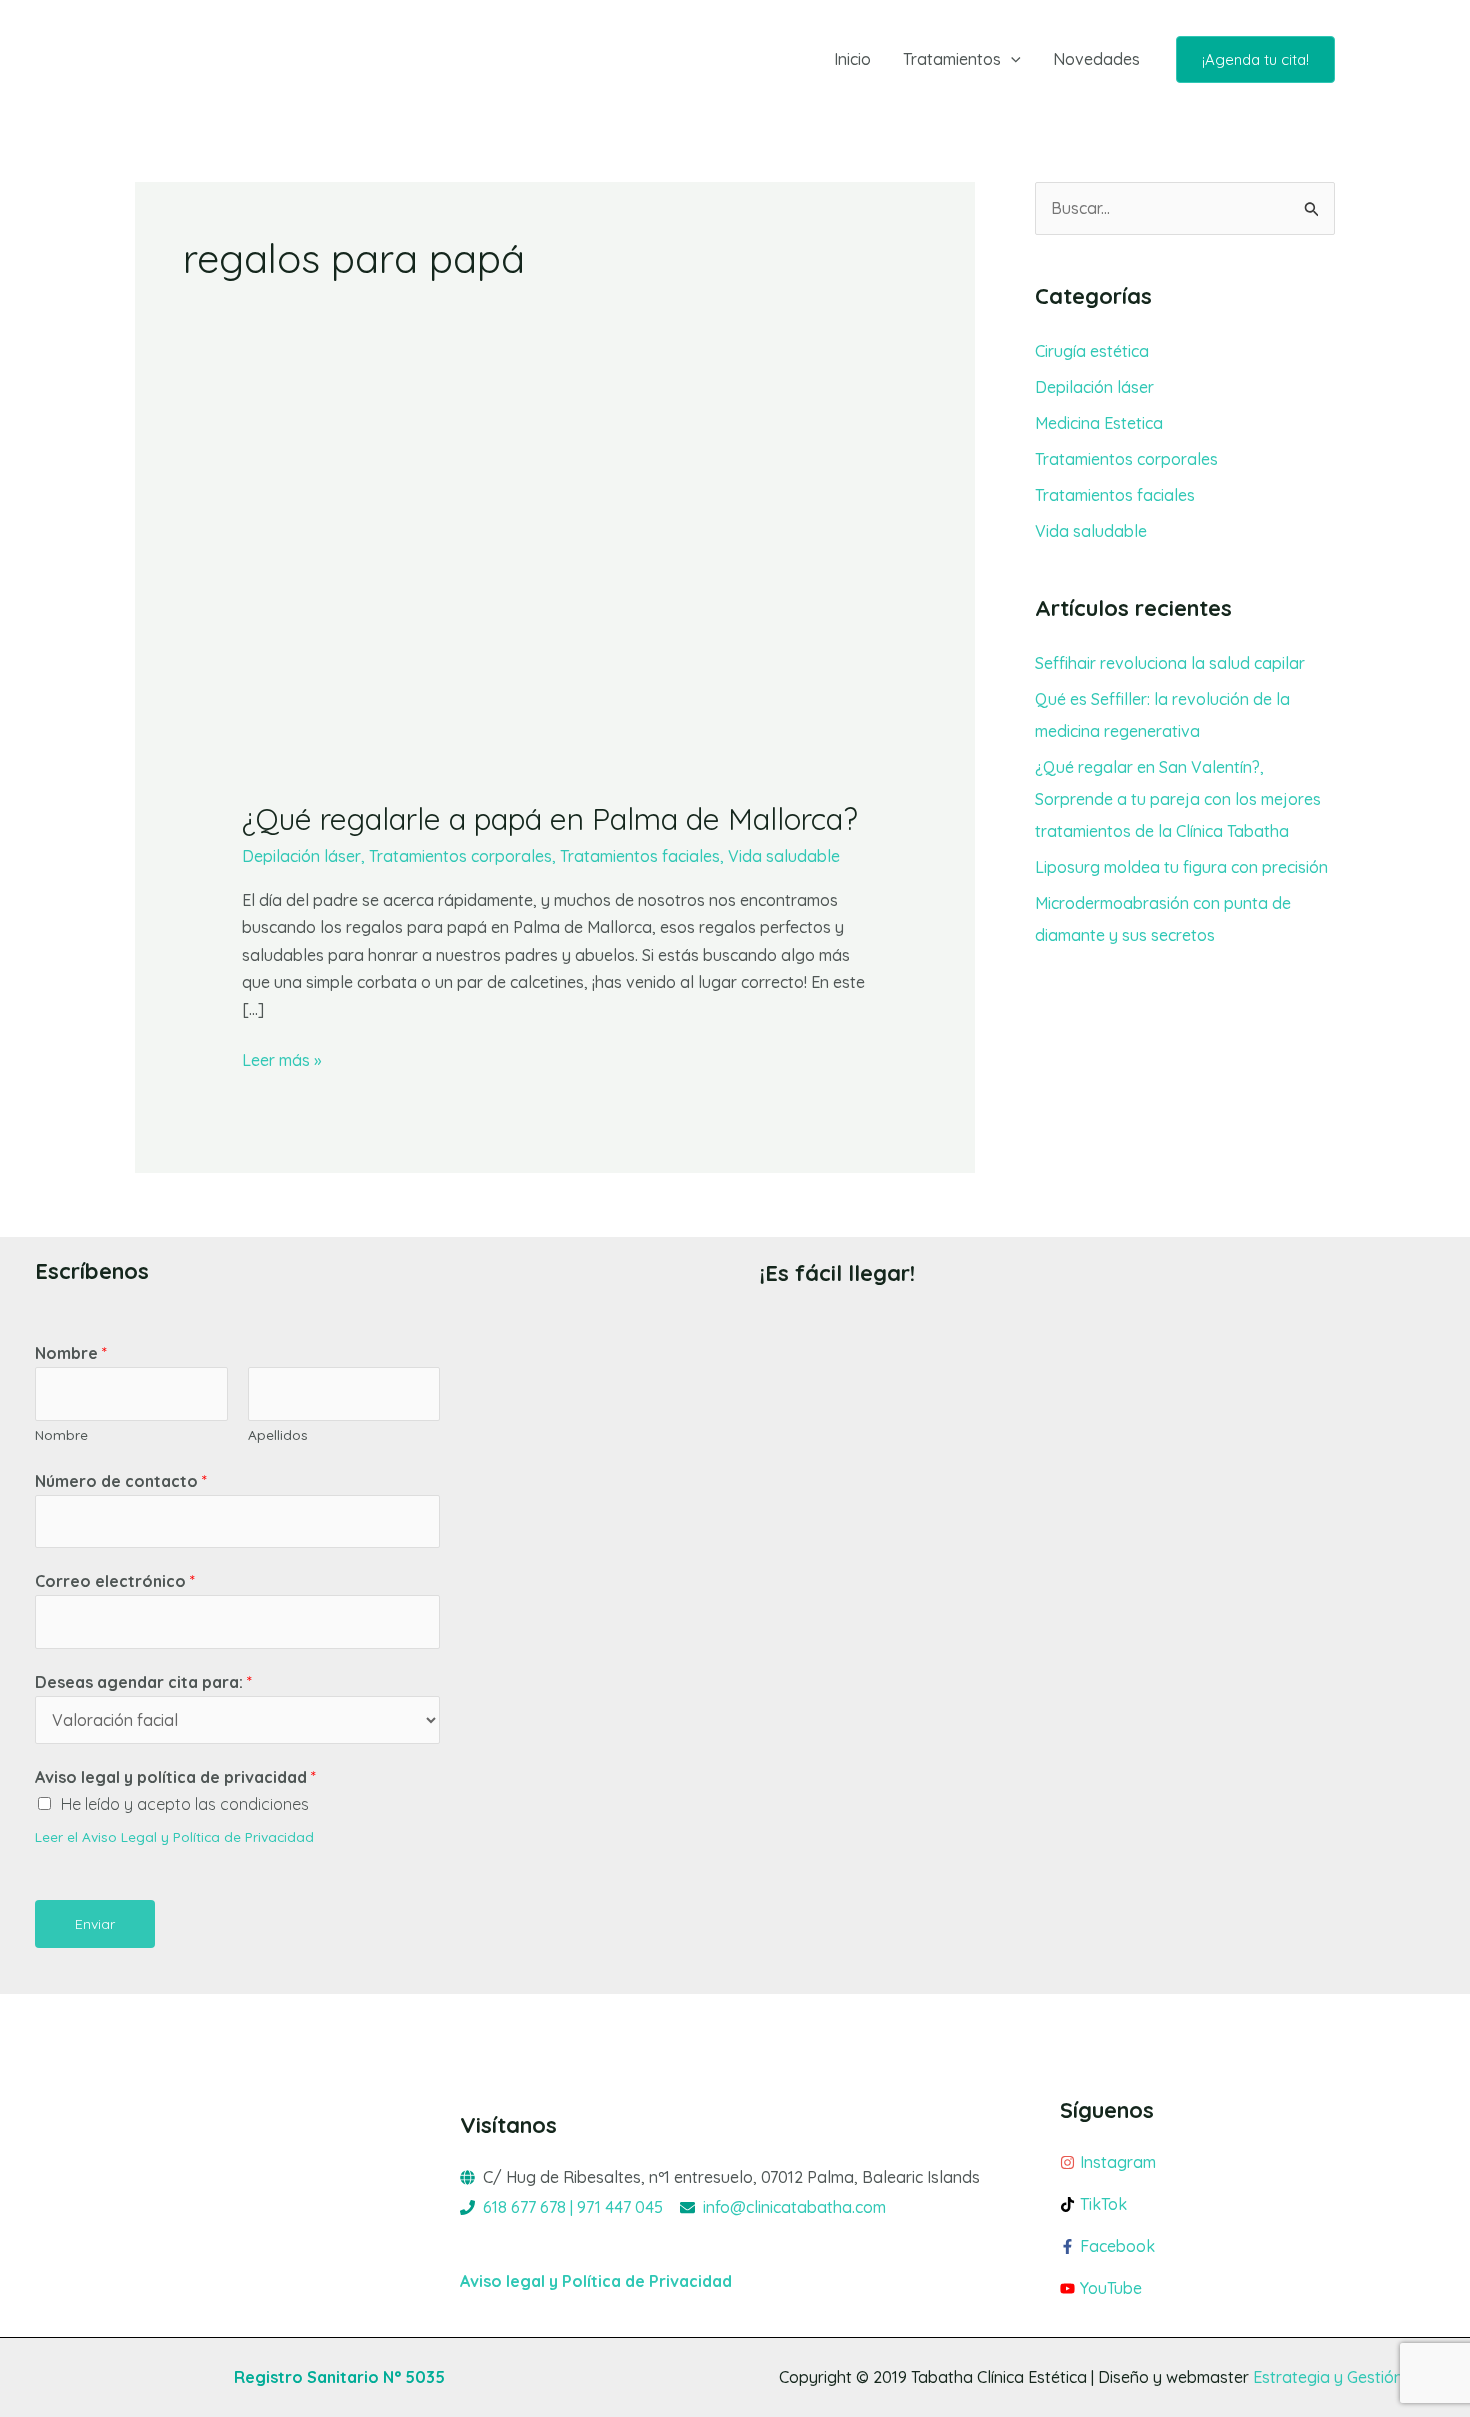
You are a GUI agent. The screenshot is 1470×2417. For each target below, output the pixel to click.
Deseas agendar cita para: (143, 1682)
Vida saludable (784, 856)
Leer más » (281, 1058)
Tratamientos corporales (460, 856)
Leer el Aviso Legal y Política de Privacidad (174, 1836)
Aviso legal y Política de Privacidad (596, 2281)
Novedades (1096, 59)
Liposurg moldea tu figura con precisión (1181, 867)
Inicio (852, 59)
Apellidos (278, 1434)
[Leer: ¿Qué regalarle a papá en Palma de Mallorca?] (555, 598)
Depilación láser (301, 856)
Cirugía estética (1092, 351)
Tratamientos (952, 59)
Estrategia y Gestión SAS (1344, 2377)
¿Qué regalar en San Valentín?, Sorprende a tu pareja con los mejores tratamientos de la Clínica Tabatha (1178, 799)
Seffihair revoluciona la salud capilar (1170, 663)
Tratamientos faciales (640, 856)
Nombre (71, 1353)
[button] (1011, 59)
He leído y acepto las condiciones (185, 1804)
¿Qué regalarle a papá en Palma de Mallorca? (550, 819)
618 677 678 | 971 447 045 (573, 2207)
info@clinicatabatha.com (794, 2207)
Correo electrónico (115, 1581)
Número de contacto (121, 1481)
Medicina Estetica (1099, 423)
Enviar (95, 1924)
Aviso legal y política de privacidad (175, 1777)
